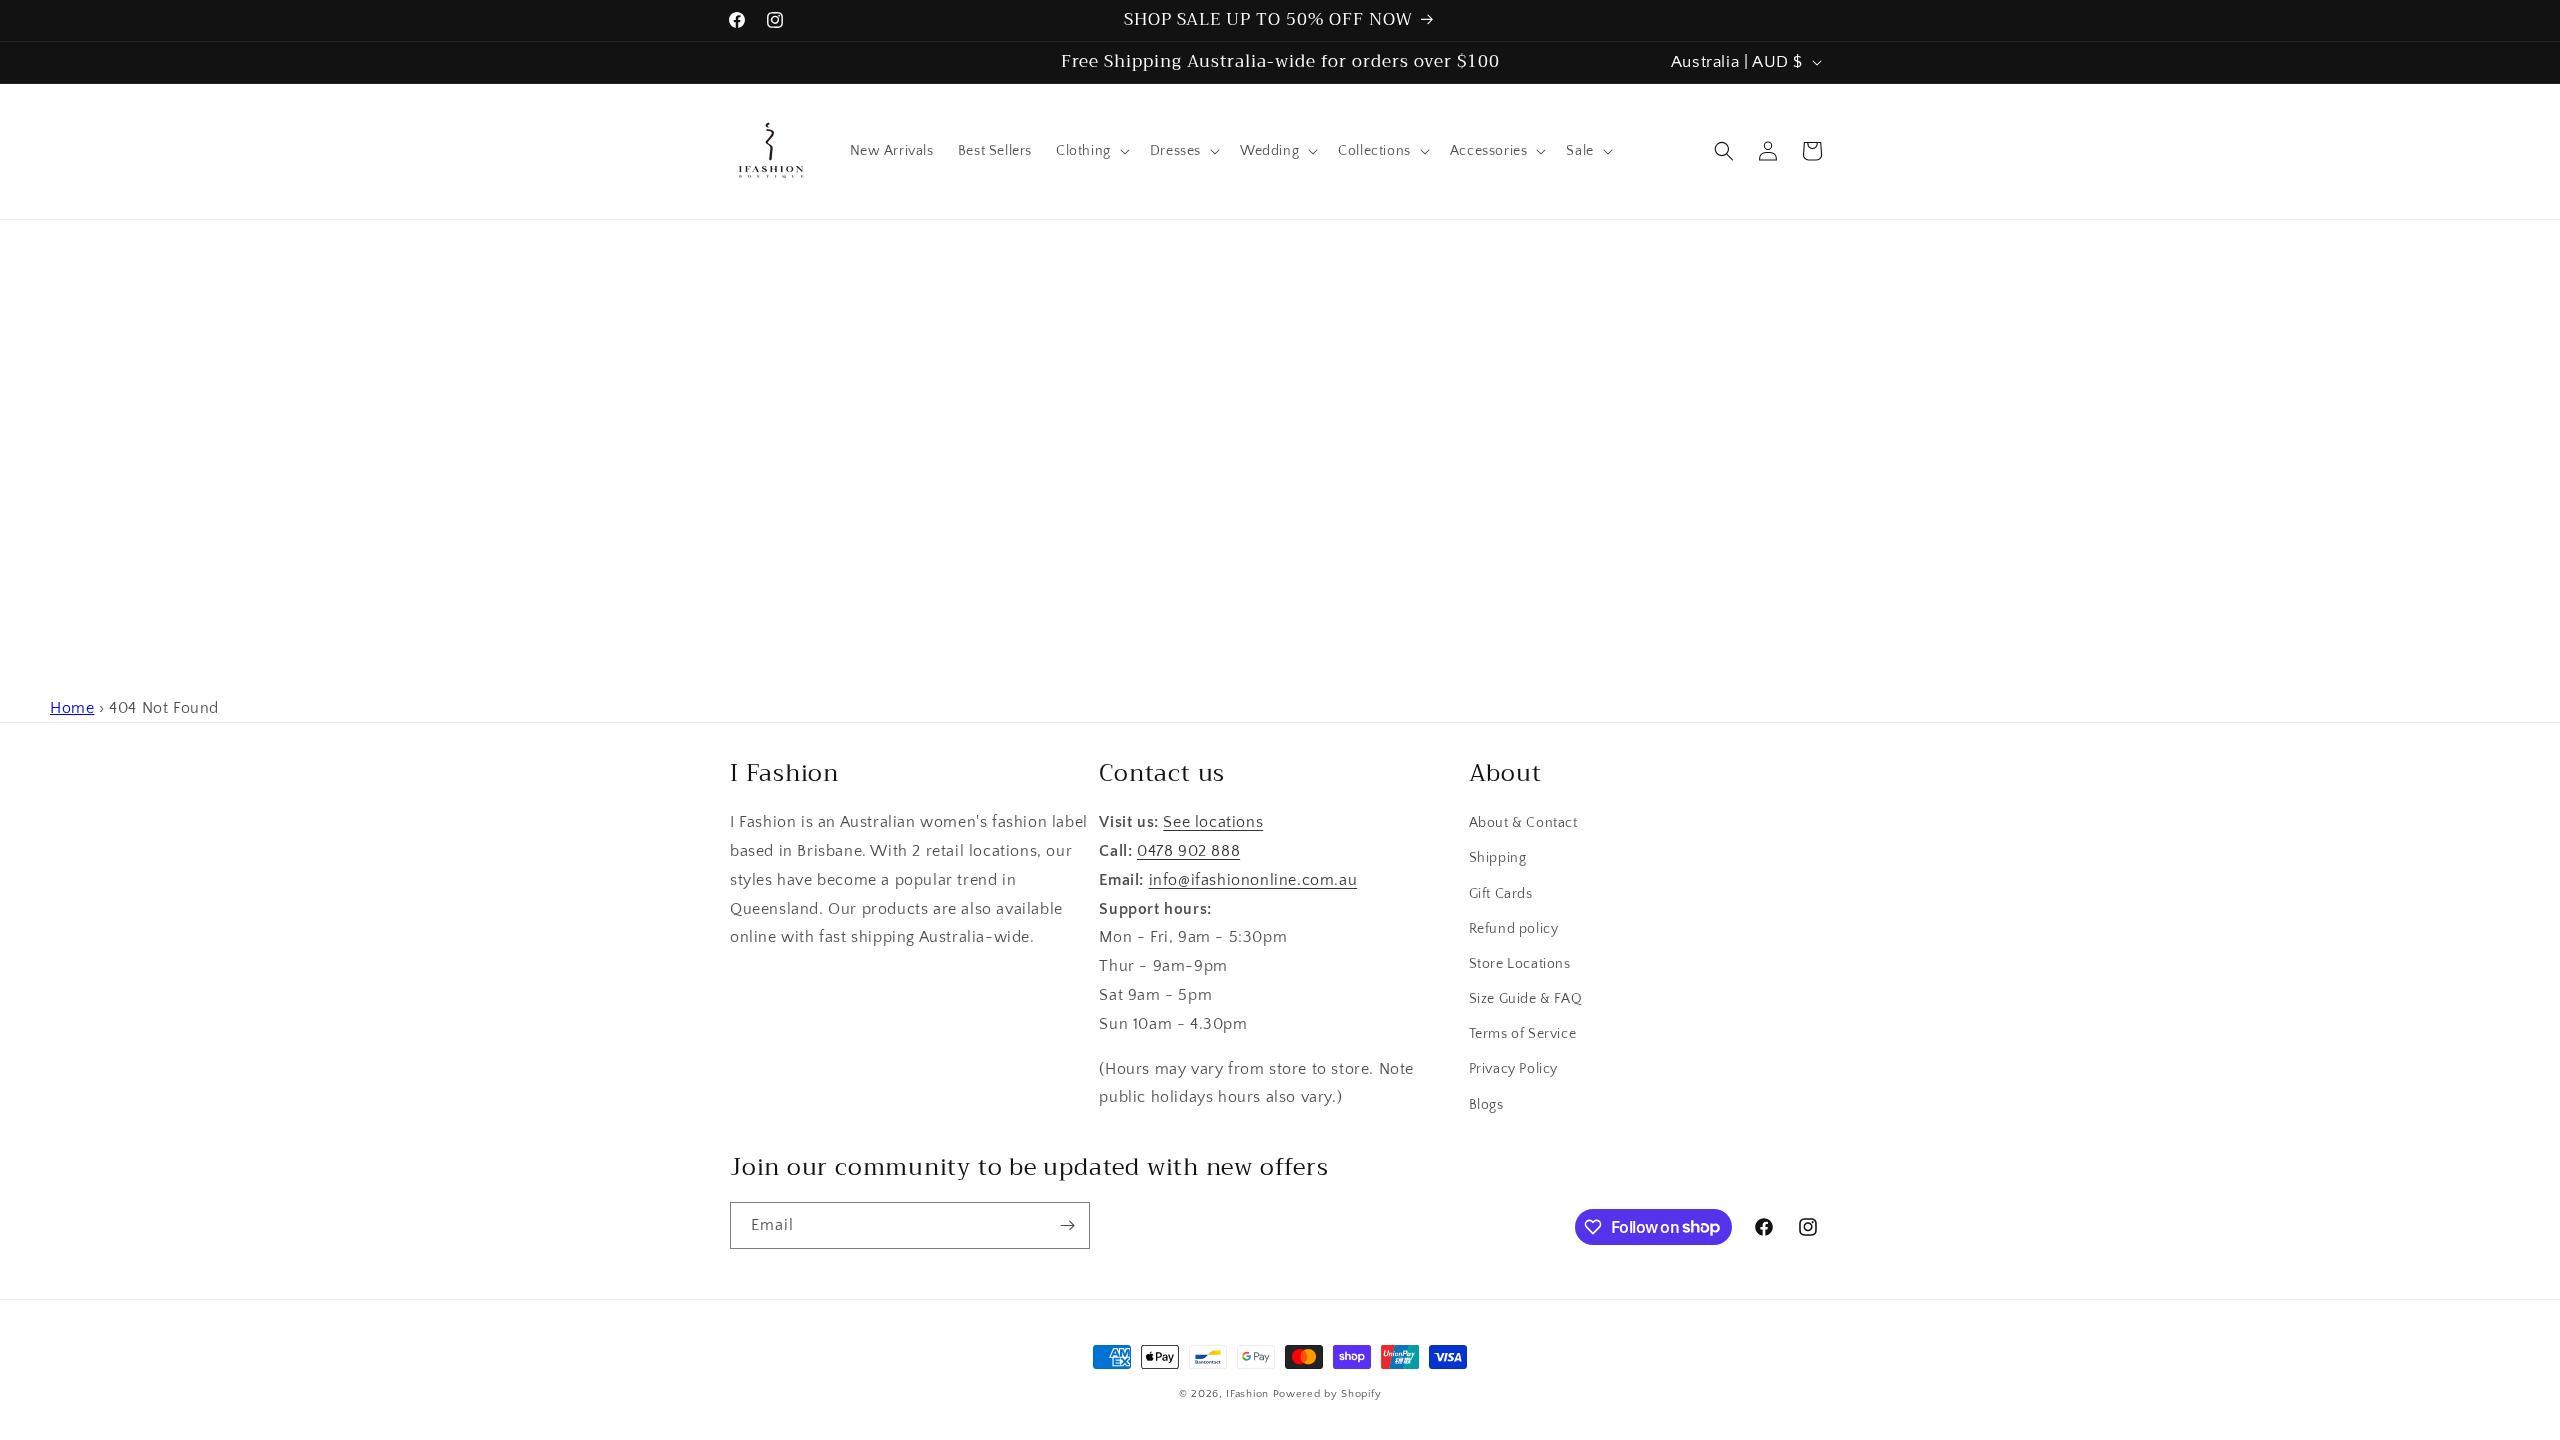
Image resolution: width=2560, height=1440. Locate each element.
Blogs (1486, 1105)
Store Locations (1520, 964)
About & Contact (1523, 823)
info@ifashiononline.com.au (1253, 880)
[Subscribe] (1067, 1225)
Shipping (1498, 858)
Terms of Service (1523, 1034)
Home (72, 708)
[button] (1091, 151)
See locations (1213, 822)
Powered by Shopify (1327, 1394)
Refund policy (1514, 929)
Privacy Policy (1513, 1069)
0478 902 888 (1188, 851)
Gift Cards (1501, 894)
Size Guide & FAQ (1526, 999)
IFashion (1247, 1394)
